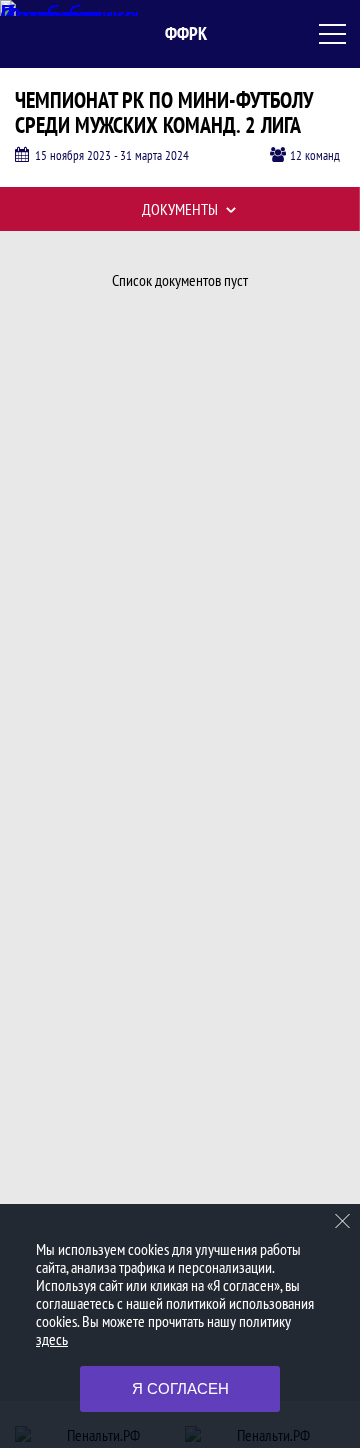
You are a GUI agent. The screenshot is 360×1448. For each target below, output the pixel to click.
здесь (52, 1339)
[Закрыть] (343, 1221)
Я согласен (180, 1388)
